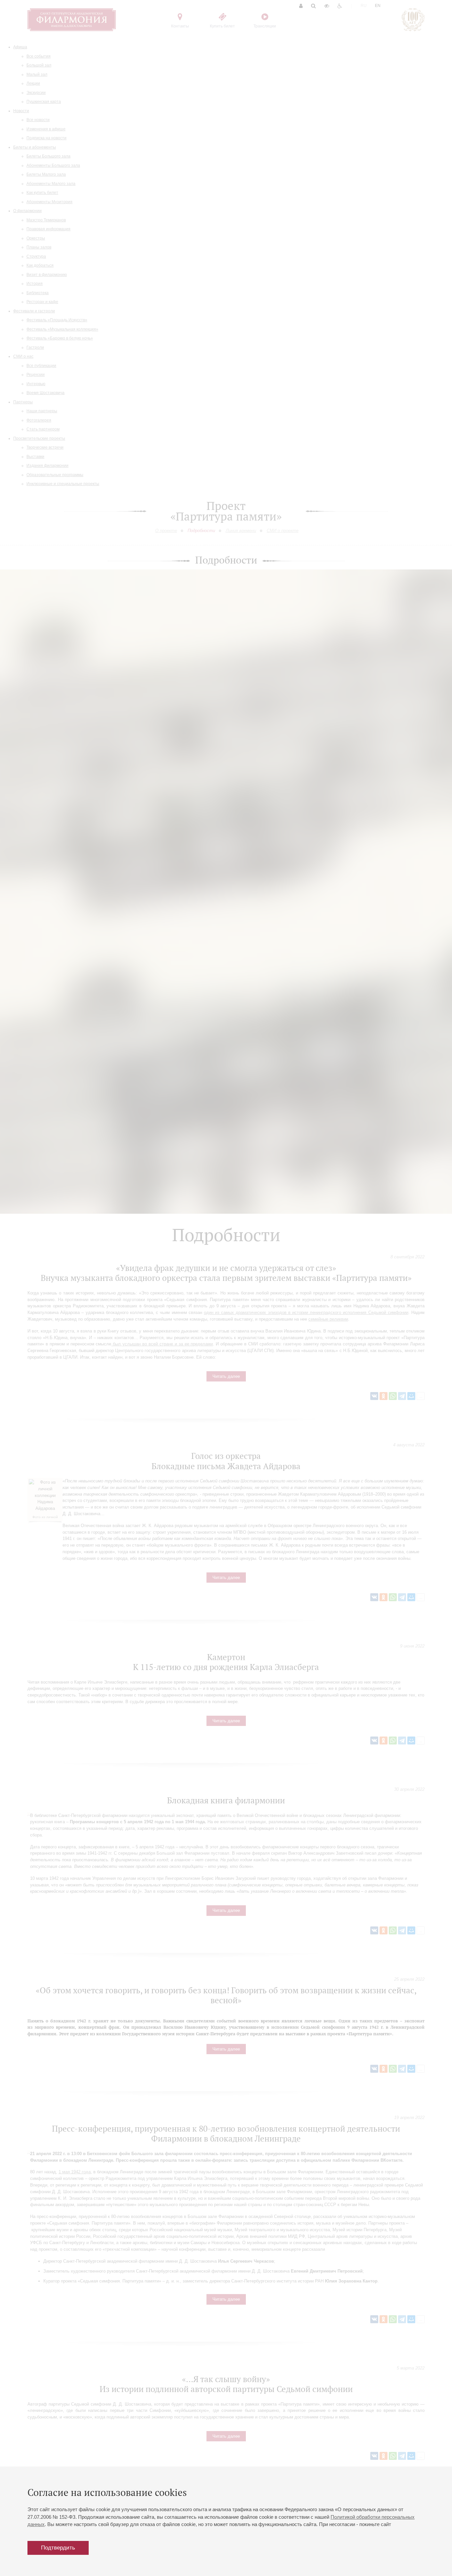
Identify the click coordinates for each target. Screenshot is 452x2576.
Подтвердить (58, 2548)
